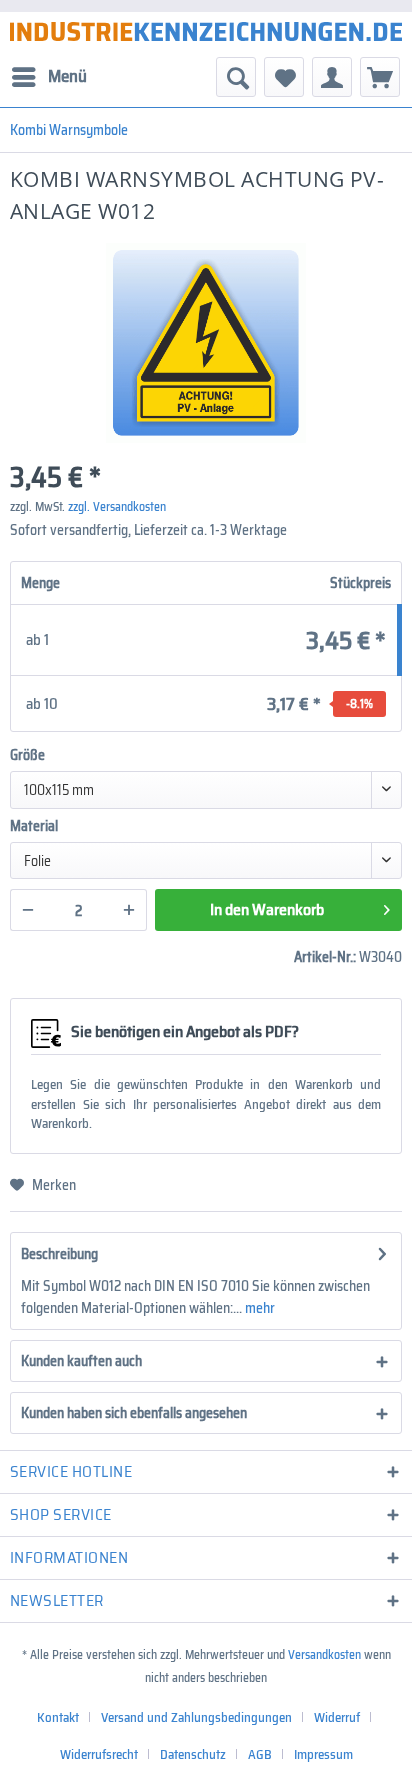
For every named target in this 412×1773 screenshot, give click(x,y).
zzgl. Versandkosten (117, 506)
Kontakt (58, 1717)
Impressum (323, 1754)
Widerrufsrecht (99, 1754)
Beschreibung (59, 1254)
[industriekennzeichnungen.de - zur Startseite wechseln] (206, 31)
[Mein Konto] (332, 77)
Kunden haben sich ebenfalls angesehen (134, 1413)
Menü (67, 76)
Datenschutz (193, 1754)
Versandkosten (324, 1654)
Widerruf (337, 1717)
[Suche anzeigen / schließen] (236, 77)
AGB (260, 1754)
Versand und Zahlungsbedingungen (196, 1717)
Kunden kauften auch (81, 1361)
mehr (258, 1308)
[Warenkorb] (380, 77)
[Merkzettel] (284, 77)
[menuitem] (48, 77)
